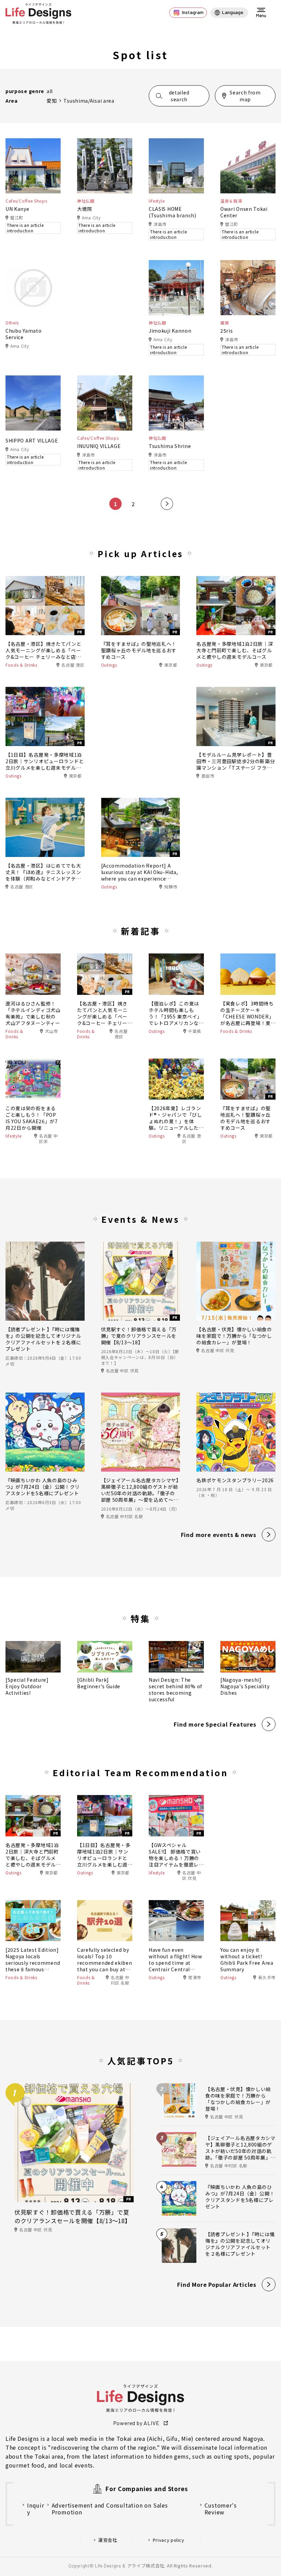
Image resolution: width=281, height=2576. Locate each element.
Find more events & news (219, 1535)
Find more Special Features (215, 1724)
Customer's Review (221, 2509)
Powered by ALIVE (136, 2423)
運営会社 (108, 2540)
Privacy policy (169, 2540)
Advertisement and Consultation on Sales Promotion (110, 2509)
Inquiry (36, 2509)
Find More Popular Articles (217, 2284)
